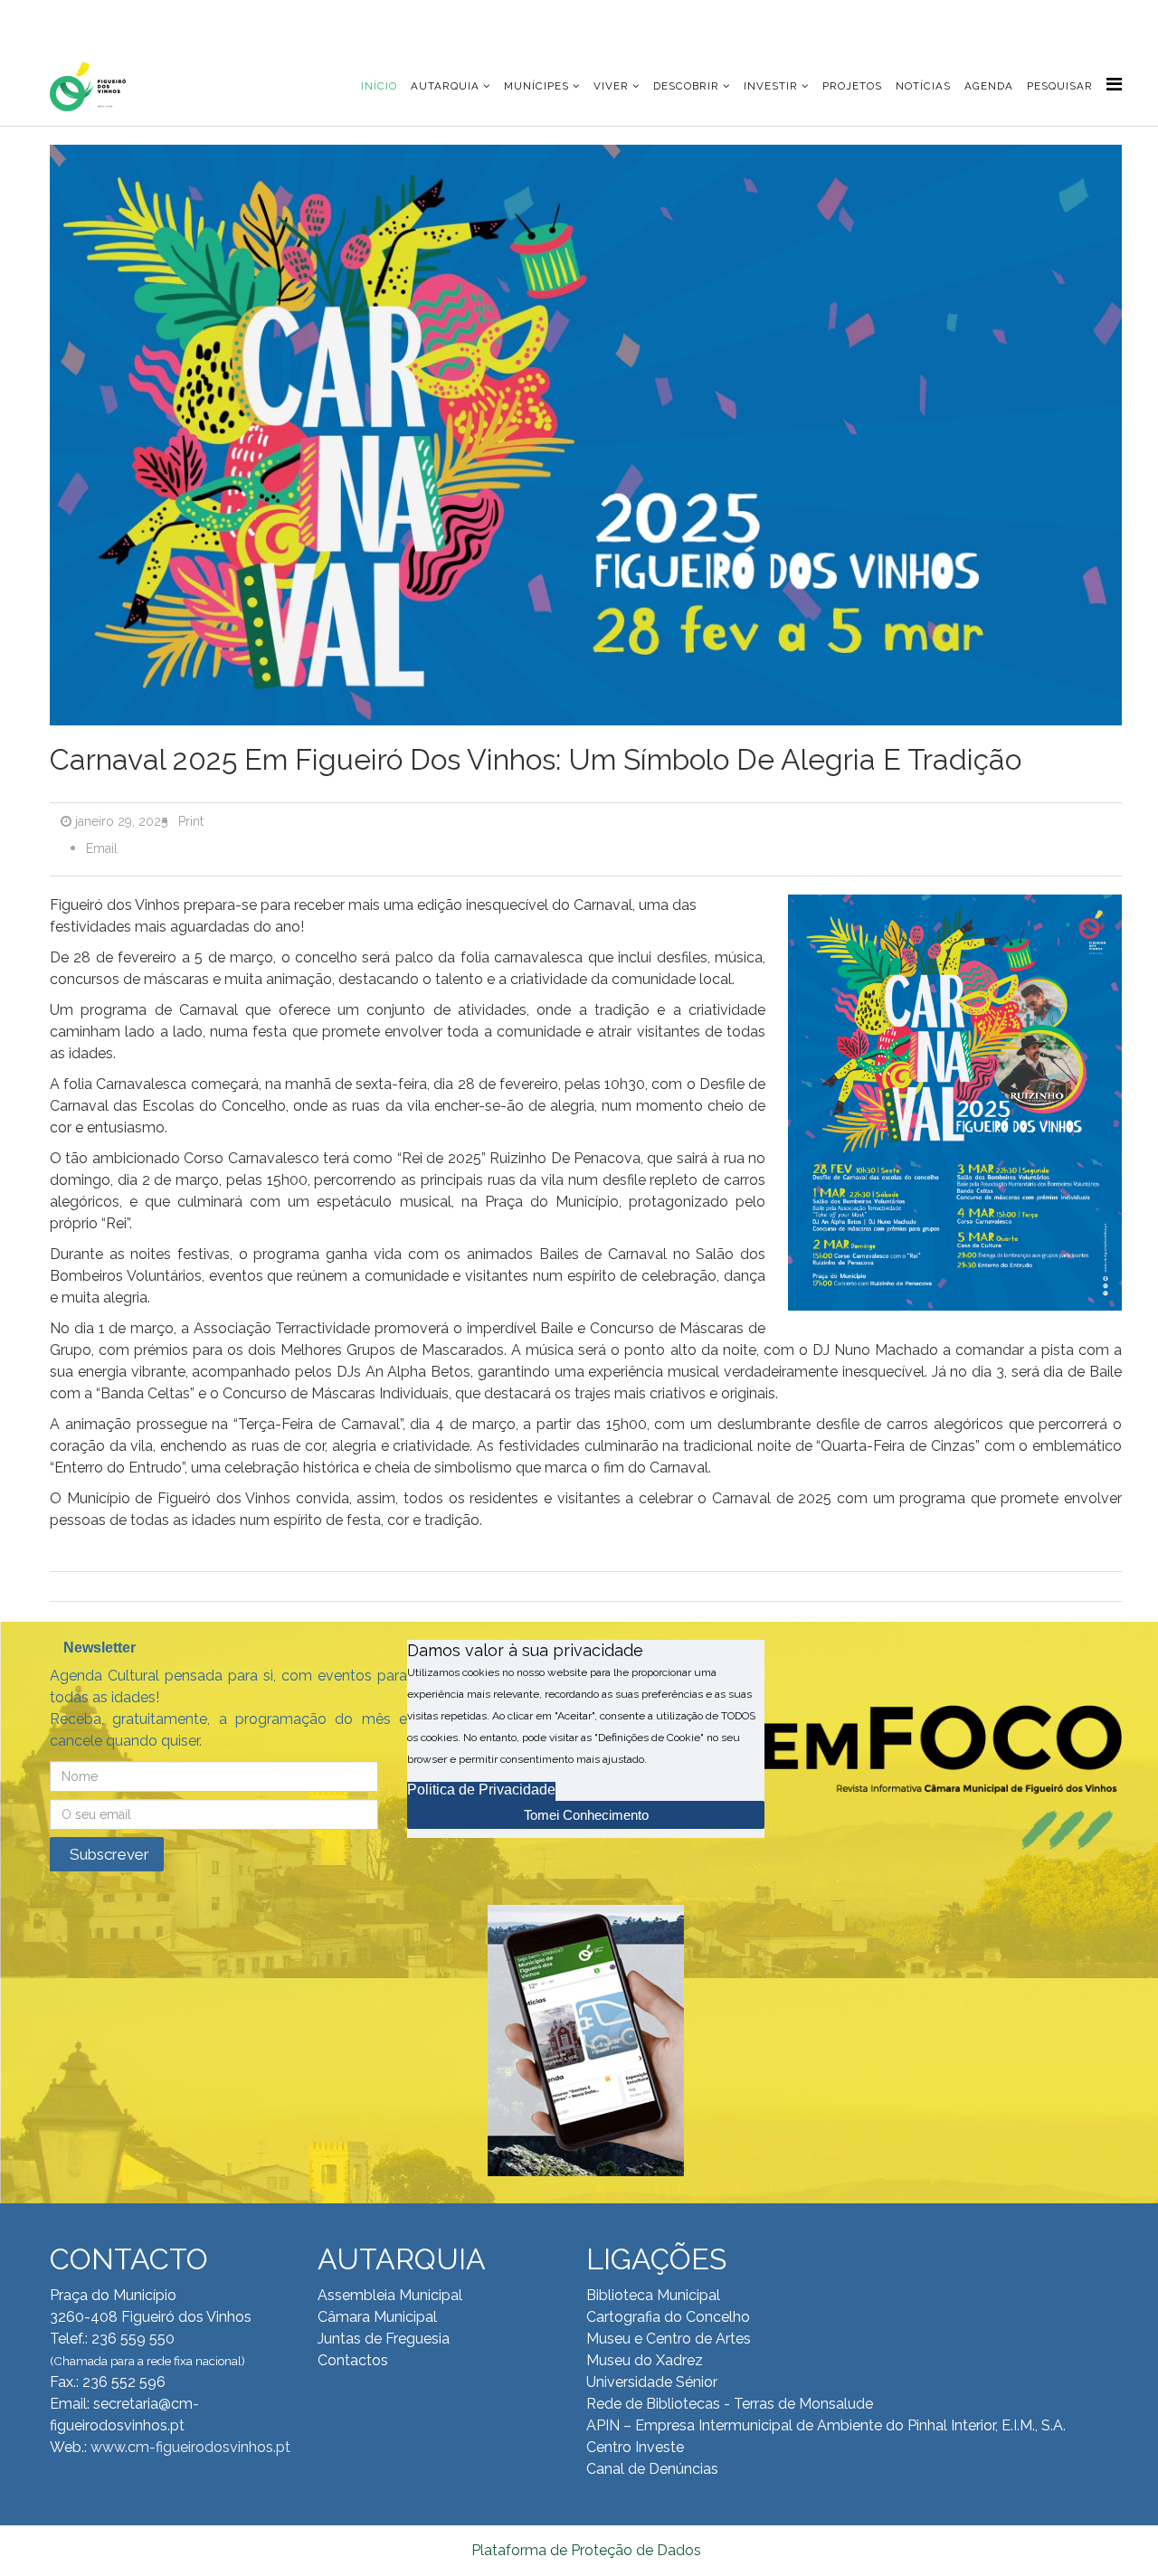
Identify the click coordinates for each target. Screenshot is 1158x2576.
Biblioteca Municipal (653, 2295)
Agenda (989, 86)
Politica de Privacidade (481, 1790)
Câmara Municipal (377, 2317)
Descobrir (686, 86)
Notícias (923, 86)
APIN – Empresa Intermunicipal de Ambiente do (745, 2425)
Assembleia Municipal (390, 2295)
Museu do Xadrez (645, 2360)
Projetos (852, 86)
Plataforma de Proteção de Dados (586, 2550)
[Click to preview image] (586, 440)
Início (379, 86)
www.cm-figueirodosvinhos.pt (190, 2447)
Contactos (353, 2360)
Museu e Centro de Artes (669, 2339)
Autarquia (445, 86)
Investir (771, 86)
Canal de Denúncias (652, 2469)
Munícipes (536, 86)
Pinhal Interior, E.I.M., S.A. (987, 2425)
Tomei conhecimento (586, 1815)
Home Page (108, 18)
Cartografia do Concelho (668, 2317)
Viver (611, 86)
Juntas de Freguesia (384, 2339)
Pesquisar (1060, 86)
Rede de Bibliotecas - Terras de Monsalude (730, 2404)
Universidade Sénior (652, 2382)
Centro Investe (635, 2447)
